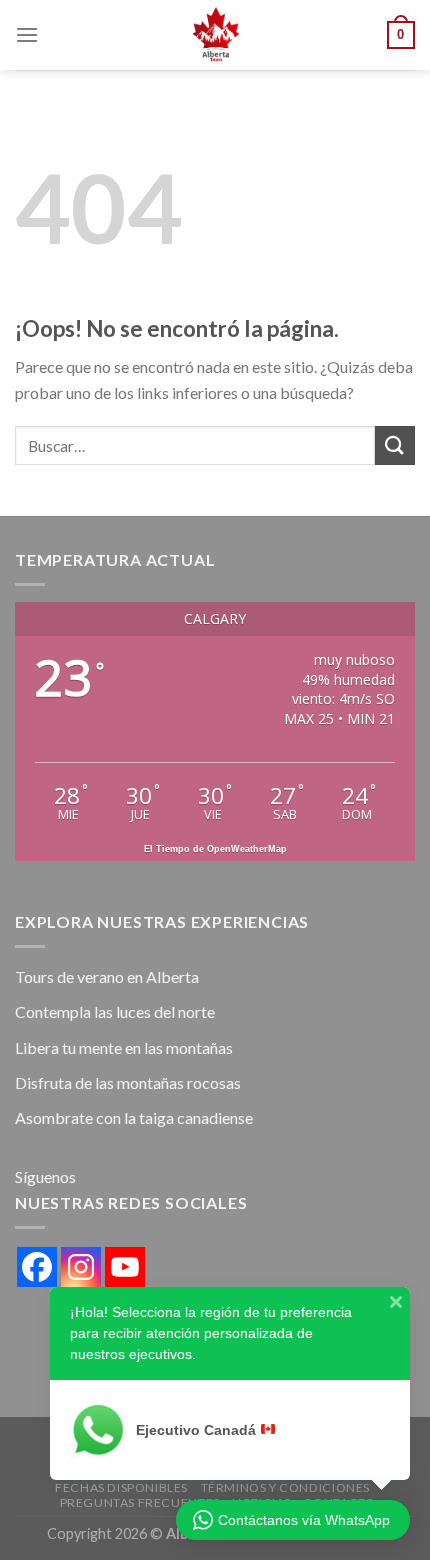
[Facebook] (37, 1267)
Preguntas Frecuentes (140, 1502)
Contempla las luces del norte (115, 1011)
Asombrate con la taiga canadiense (134, 1117)
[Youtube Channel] (125, 1267)
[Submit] (395, 445)
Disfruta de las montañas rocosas (128, 1082)
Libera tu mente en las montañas (124, 1047)
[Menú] (27, 34)
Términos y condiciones (285, 1487)
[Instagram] (81, 1267)
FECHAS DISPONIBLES (121, 1487)
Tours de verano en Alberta (107, 976)
